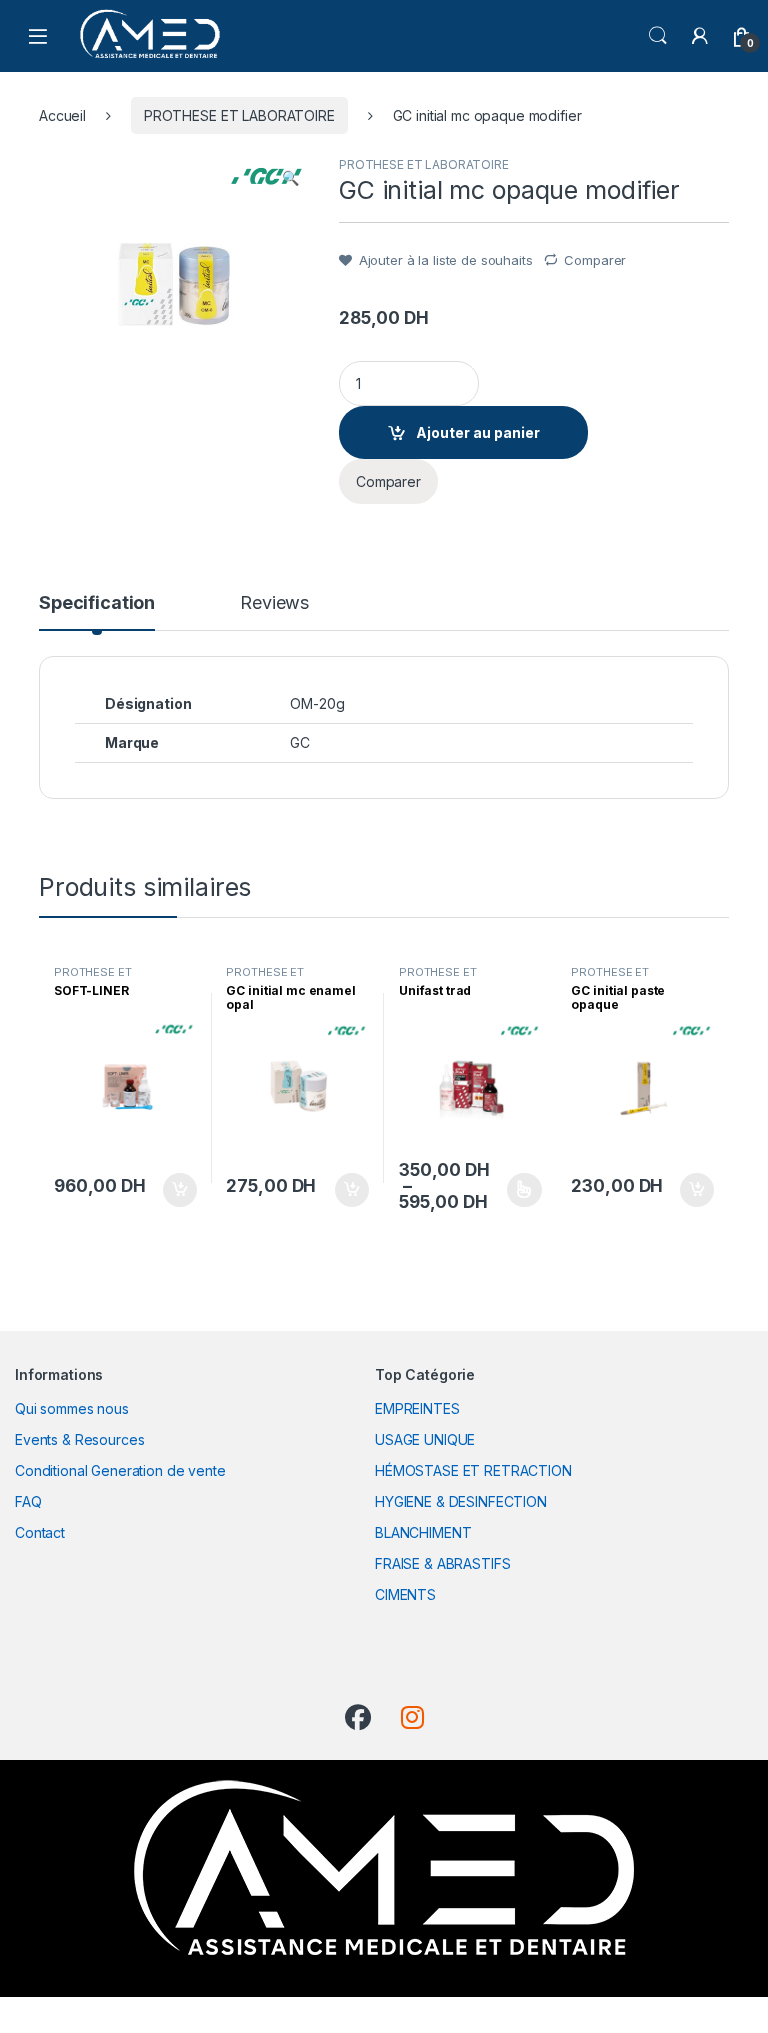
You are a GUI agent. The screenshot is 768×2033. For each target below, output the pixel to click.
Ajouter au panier (478, 432)
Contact (40, 1532)
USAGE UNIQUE (425, 1439)
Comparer (595, 260)
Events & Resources (79, 1439)
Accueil (62, 115)
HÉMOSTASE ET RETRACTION (473, 1470)
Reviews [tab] (274, 603)
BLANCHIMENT (423, 1532)
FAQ (28, 1501)
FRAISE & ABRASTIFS (442, 1563)
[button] (290, 178)
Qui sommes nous (72, 1408)
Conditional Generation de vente (120, 1470)
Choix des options (518, 1190)
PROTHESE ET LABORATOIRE (239, 115)
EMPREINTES (417, 1408)
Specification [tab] (97, 603)
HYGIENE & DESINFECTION (461, 1501)
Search (658, 36)
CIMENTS (405, 1594)
